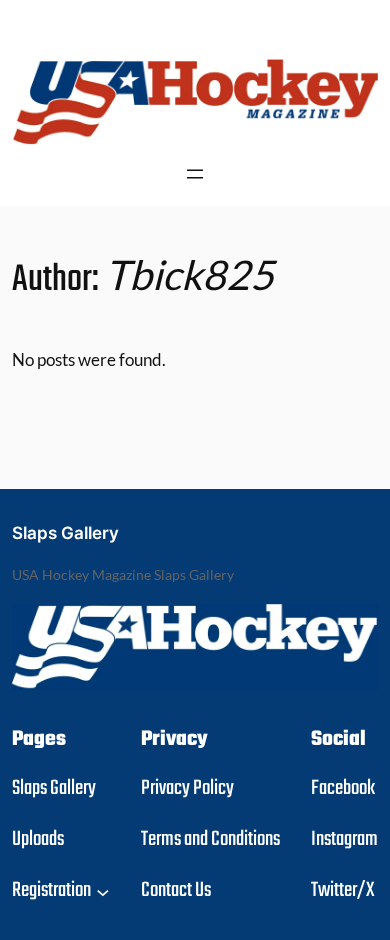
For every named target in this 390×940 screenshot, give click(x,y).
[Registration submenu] (103, 891)
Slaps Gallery (65, 533)
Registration (51, 890)
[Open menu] (195, 174)
